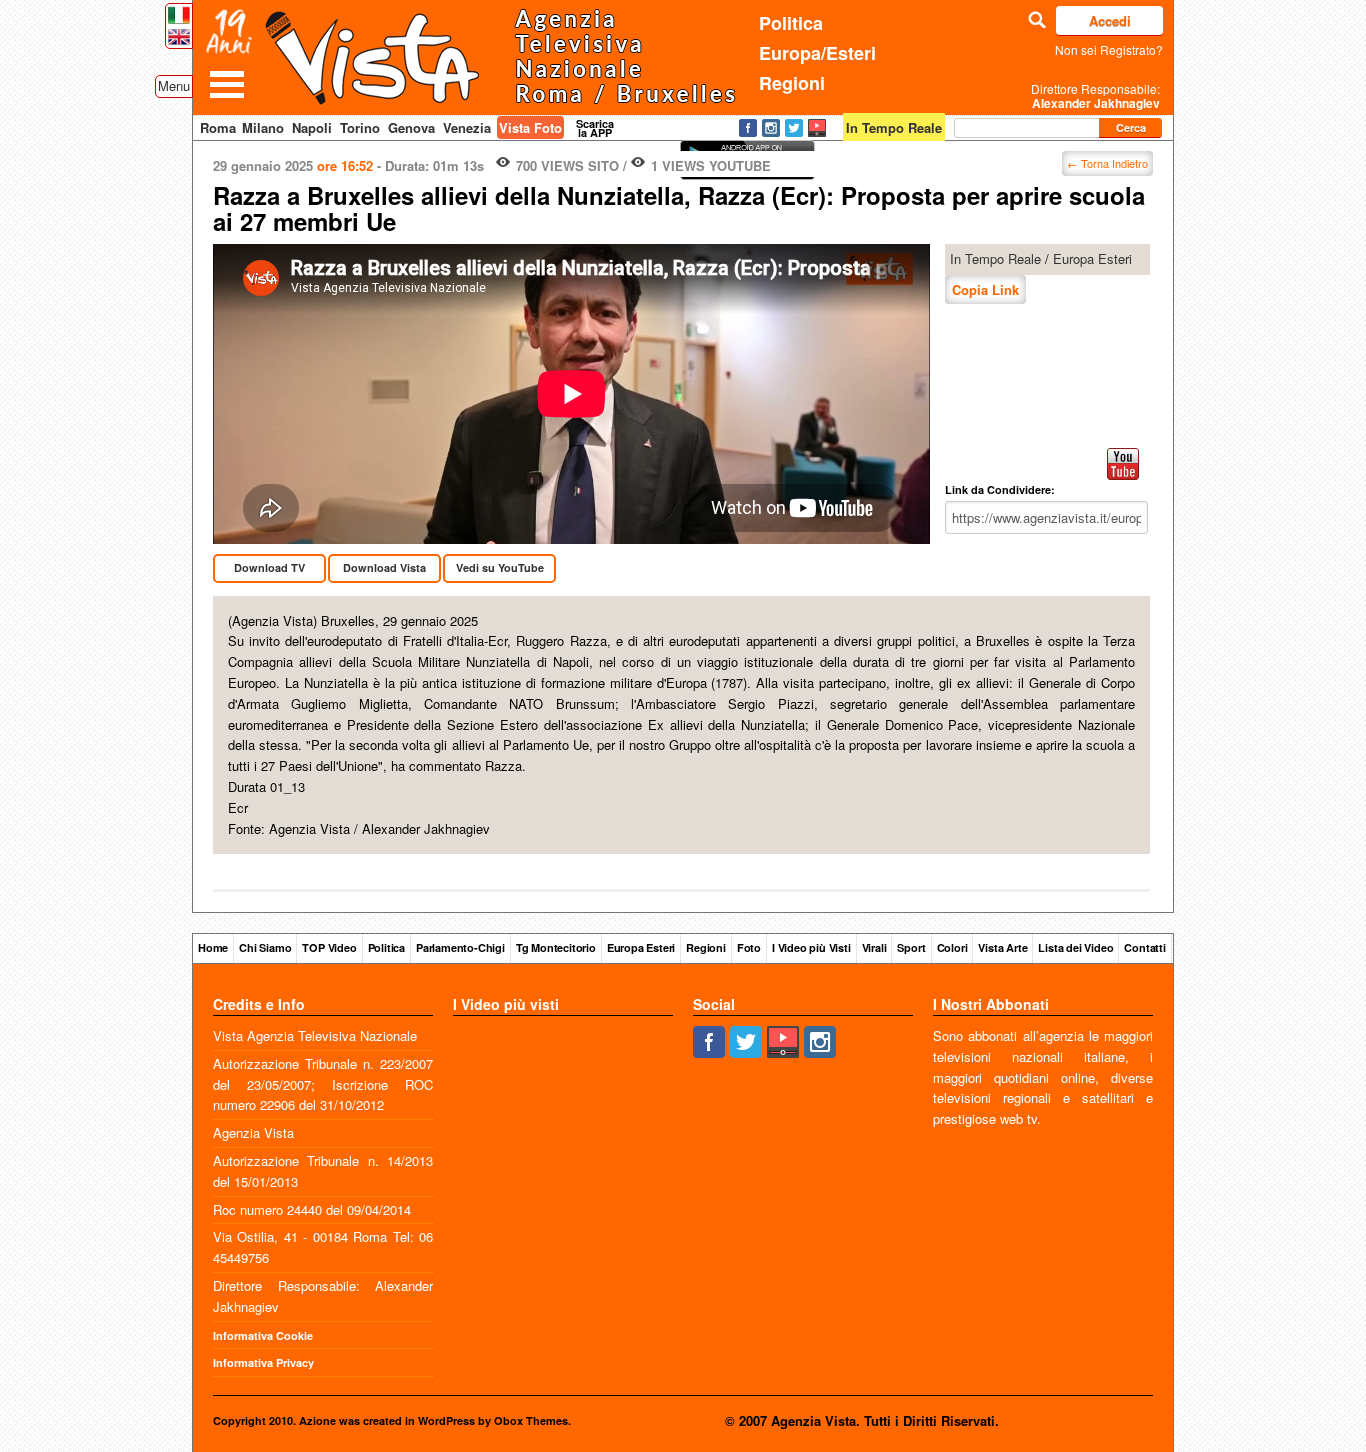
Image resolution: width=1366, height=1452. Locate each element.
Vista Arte (1002, 947)
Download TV (269, 567)
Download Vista (384, 567)
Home (213, 947)
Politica (791, 23)
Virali (874, 947)
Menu (174, 85)
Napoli (312, 127)
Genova (411, 127)
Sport (911, 947)
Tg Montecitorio (556, 947)
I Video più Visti (811, 947)
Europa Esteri (1092, 258)
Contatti (1144, 947)
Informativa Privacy (263, 1362)
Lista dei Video (1075, 947)
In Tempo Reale (995, 258)
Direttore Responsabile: (1095, 96)
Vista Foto (530, 127)
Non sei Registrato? (1109, 49)
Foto (749, 947)
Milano (263, 127)
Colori (952, 947)
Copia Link (985, 289)
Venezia (467, 127)
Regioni (792, 83)
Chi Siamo (265, 947)
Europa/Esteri (817, 53)
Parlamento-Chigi (460, 947)
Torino (360, 127)
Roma (218, 127)
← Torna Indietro (1107, 163)
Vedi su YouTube (500, 567)
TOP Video (329, 947)
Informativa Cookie (263, 1335)
